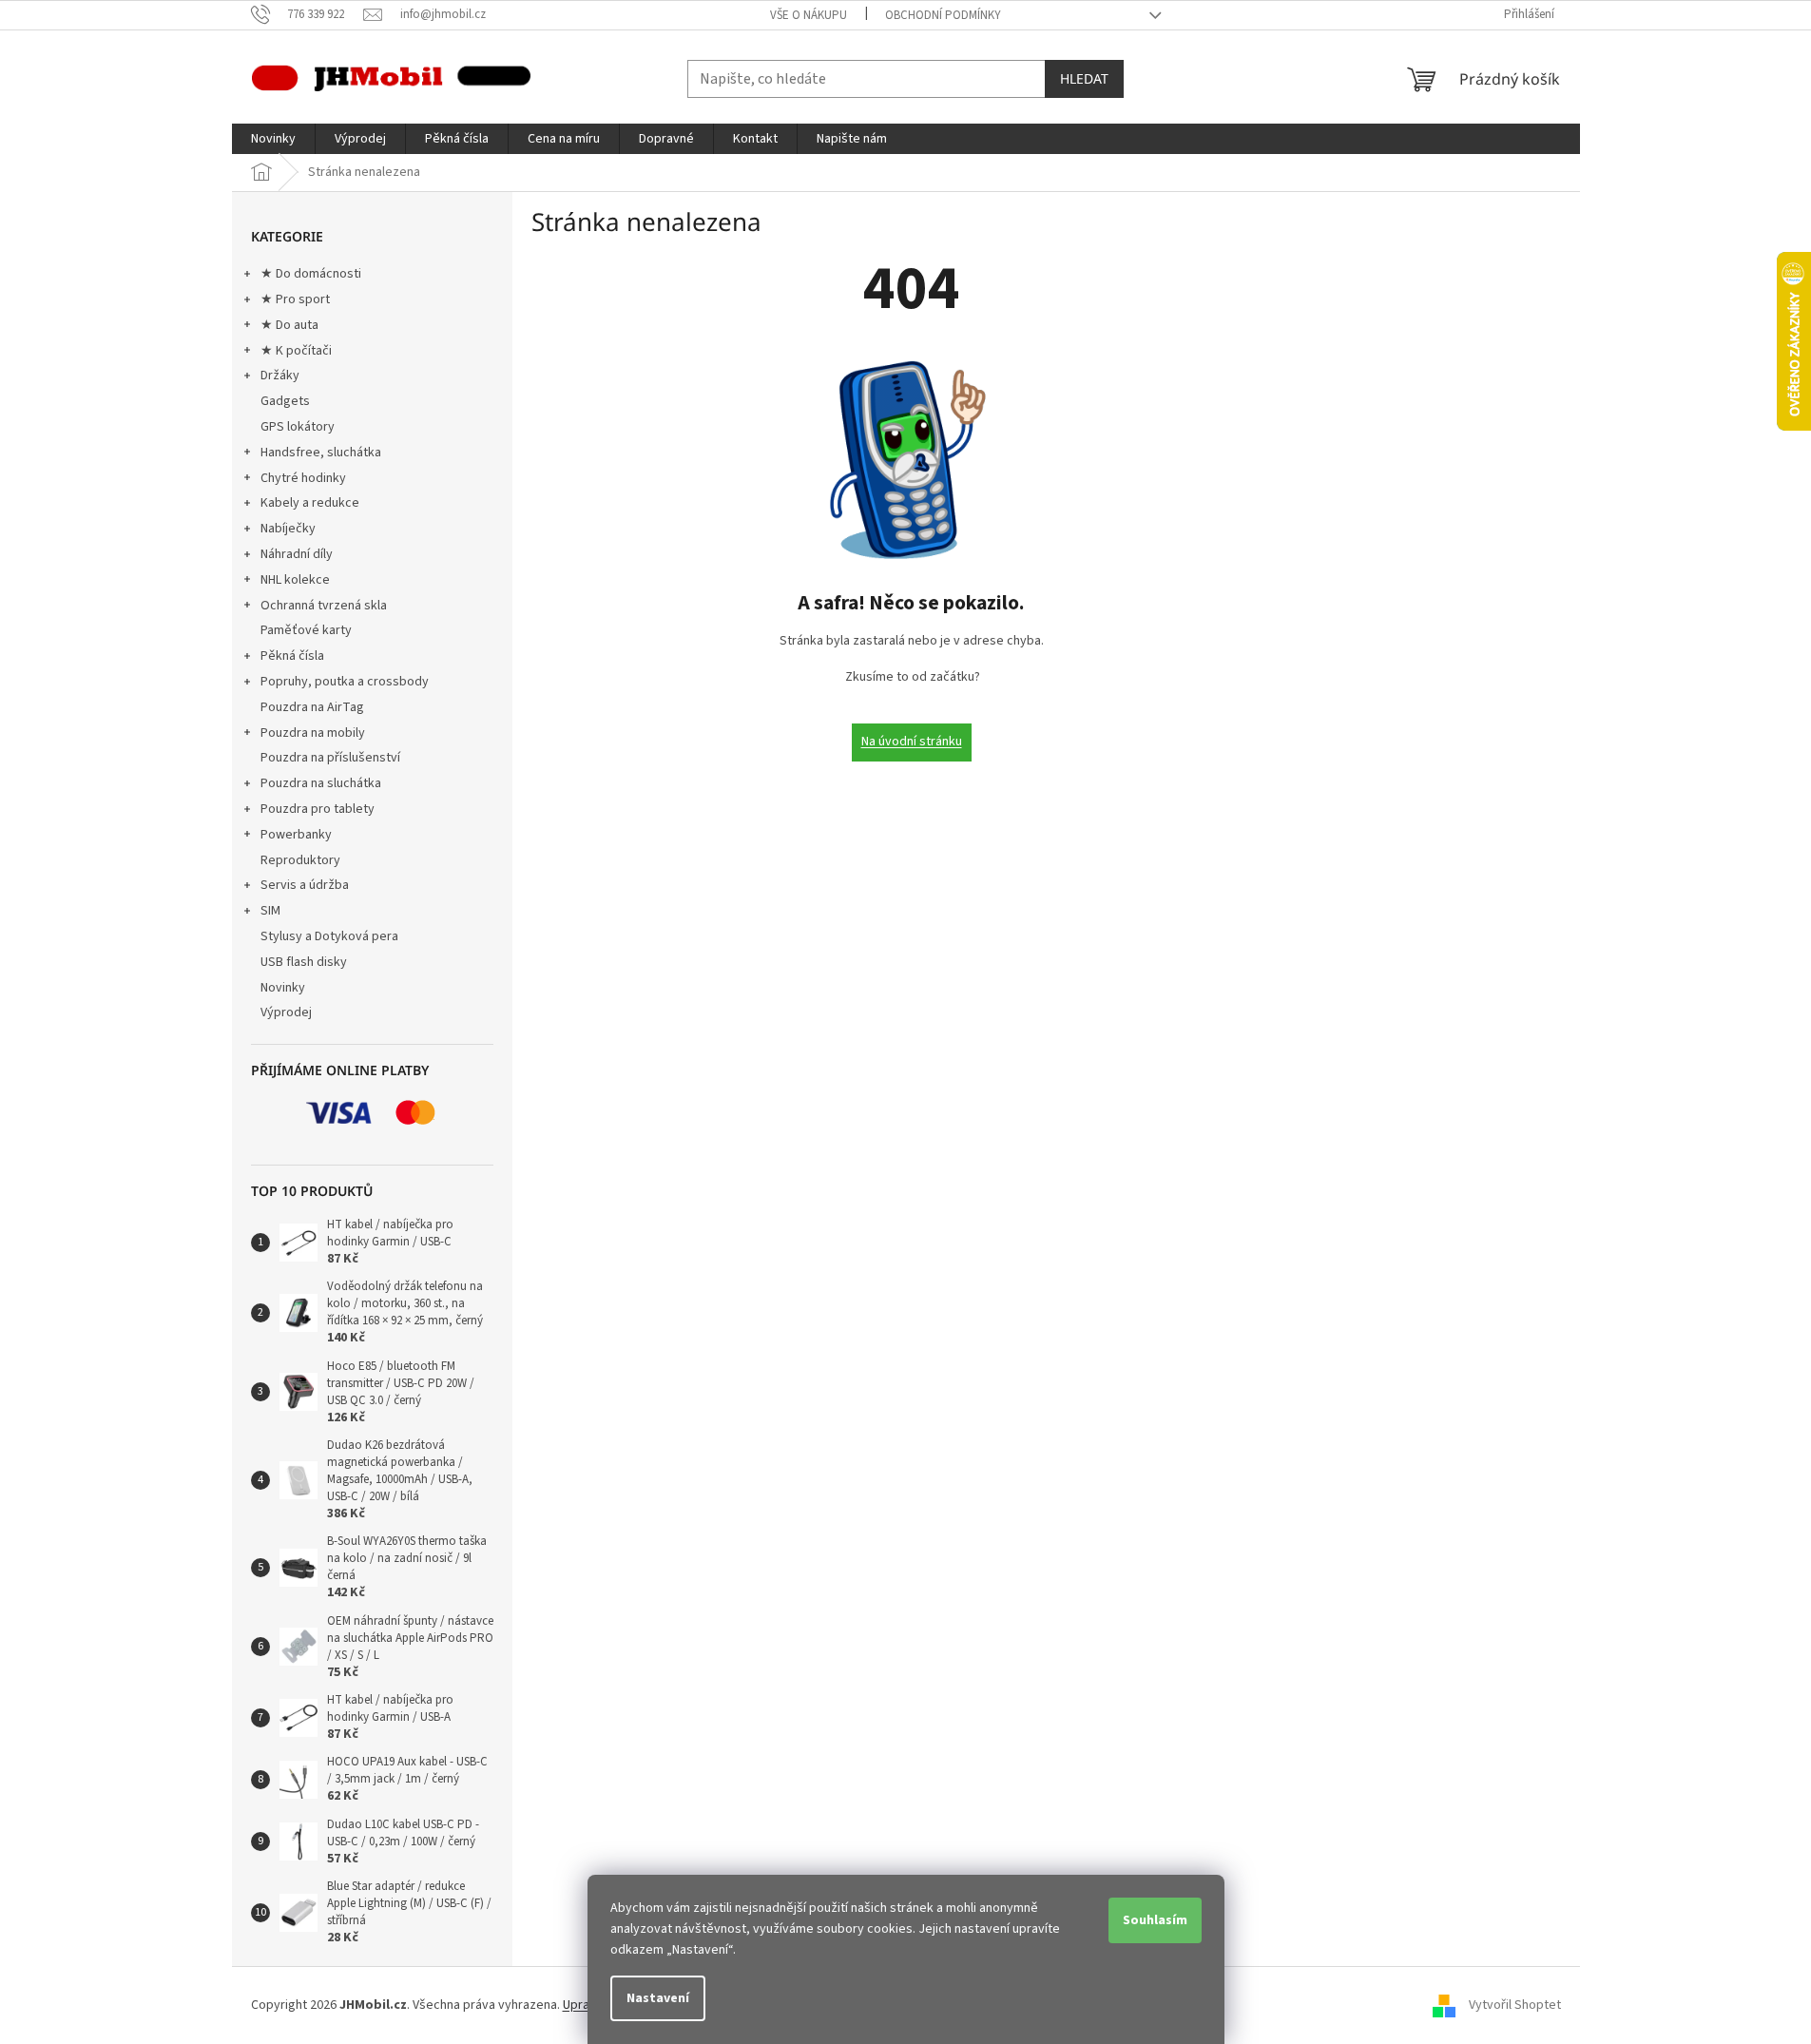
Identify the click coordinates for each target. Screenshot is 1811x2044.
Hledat (1084, 78)
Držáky (280, 376)
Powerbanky (296, 835)
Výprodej (286, 1012)
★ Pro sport (295, 299)
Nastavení (658, 1998)
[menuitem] (273, 139)
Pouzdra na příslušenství (330, 758)
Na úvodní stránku (912, 742)
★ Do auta (289, 325)
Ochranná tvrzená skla (324, 606)
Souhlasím (1155, 1920)
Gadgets (285, 401)
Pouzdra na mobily (313, 733)
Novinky (283, 988)
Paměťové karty (306, 630)
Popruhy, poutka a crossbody (345, 682)
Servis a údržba (305, 885)
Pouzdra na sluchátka (321, 783)
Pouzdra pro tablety (318, 809)
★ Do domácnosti (311, 274)
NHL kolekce (295, 580)
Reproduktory (300, 860)
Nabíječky (288, 529)
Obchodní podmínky (943, 15)
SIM (270, 911)
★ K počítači (296, 351)
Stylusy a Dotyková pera (329, 936)
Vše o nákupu (809, 15)
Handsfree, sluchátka (321, 453)
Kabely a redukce (310, 503)
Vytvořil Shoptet (1515, 2005)
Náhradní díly (297, 554)
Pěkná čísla (292, 656)
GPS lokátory (298, 427)
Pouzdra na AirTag (312, 707)
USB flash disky (304, 962)
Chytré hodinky (303, 478)
